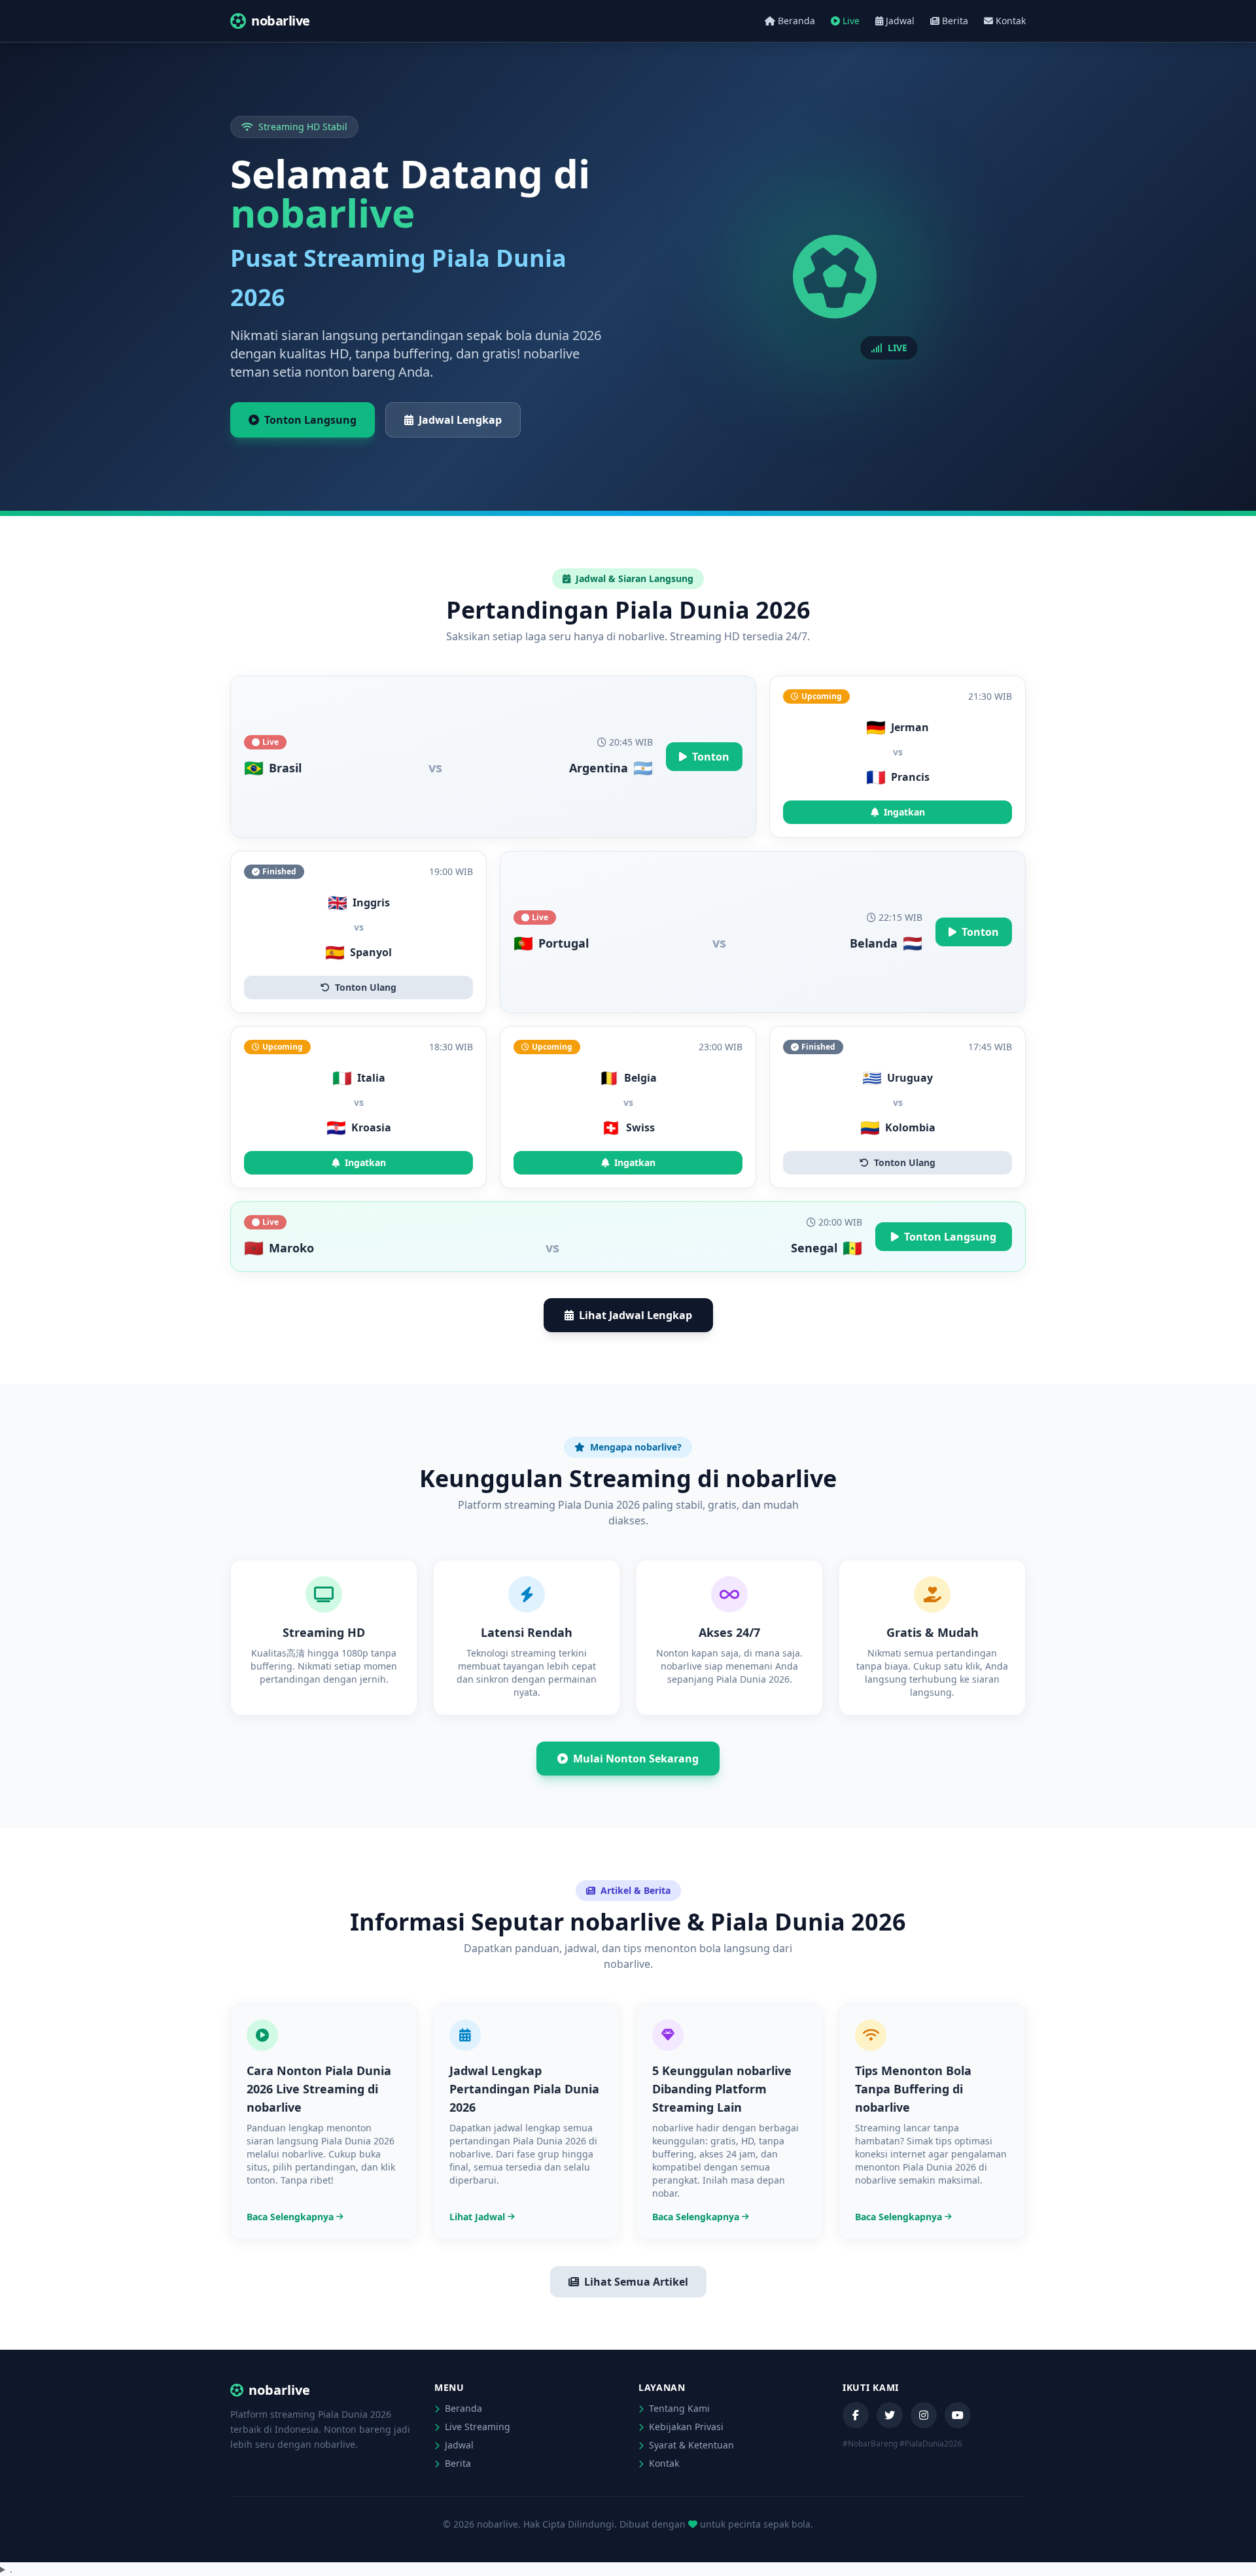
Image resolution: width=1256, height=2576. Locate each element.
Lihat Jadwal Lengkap (636, 1315)
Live (851, 21)
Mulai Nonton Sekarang (636, 1759)
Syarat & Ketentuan (690, 2445)
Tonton (711, 757)
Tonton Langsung (310, 420)
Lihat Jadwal (477, 2217)
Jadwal (900, 21)
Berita (955, 21)
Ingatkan (904, 812)
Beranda (796, 21)
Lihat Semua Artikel (636, 2282)
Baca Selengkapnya (290, 2217)
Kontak (1011, 21)
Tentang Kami (678, 2408)
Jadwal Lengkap (460, 420)
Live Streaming (476, 2427)
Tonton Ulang (366, 987)
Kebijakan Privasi (685, 2427)
